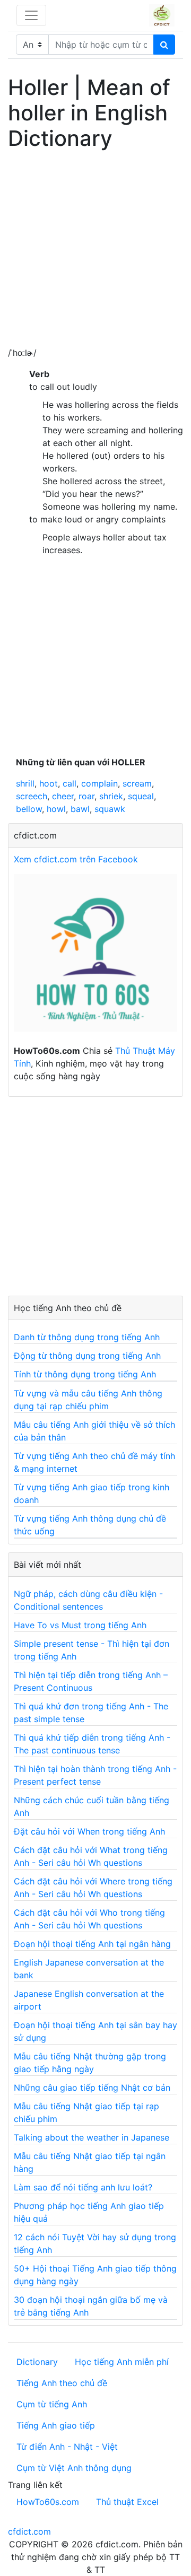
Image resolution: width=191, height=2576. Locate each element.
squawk (110, 809)
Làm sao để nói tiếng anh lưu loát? (83, 2187)
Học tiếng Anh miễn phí (122, 2362)
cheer (63, 796)
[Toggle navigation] (31, 15)
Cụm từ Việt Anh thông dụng (74, 2468)
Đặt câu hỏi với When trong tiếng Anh (89, 1831)
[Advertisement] (95, 251)
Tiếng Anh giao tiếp (56, 2425)
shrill (25, 783)
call (70, 783)
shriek (111, 796)
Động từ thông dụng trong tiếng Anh (87, 1356)
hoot (49, 783)
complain (99, 783)
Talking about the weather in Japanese (92, 2137)
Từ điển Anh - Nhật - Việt (67, 2447)
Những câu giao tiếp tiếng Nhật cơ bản (92, 2088)
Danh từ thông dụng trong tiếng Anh (87, 1337)
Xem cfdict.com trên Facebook (76, 859)
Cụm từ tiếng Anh (52, 2404)
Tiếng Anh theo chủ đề (62, 2383)
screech (32, 796)
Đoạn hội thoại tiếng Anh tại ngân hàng (92, 1944)
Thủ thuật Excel (127, 2502)
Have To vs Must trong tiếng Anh (80, 1625)
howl (56, 809)
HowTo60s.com (48, 2502)
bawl (80, 809)
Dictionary (37, 2362)
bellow (29, 809)
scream (137, 783)
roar (86, 796)
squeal (141, 796)
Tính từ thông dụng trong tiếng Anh (85, 1374)
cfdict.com (29, 2531)
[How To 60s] (95, 958)
